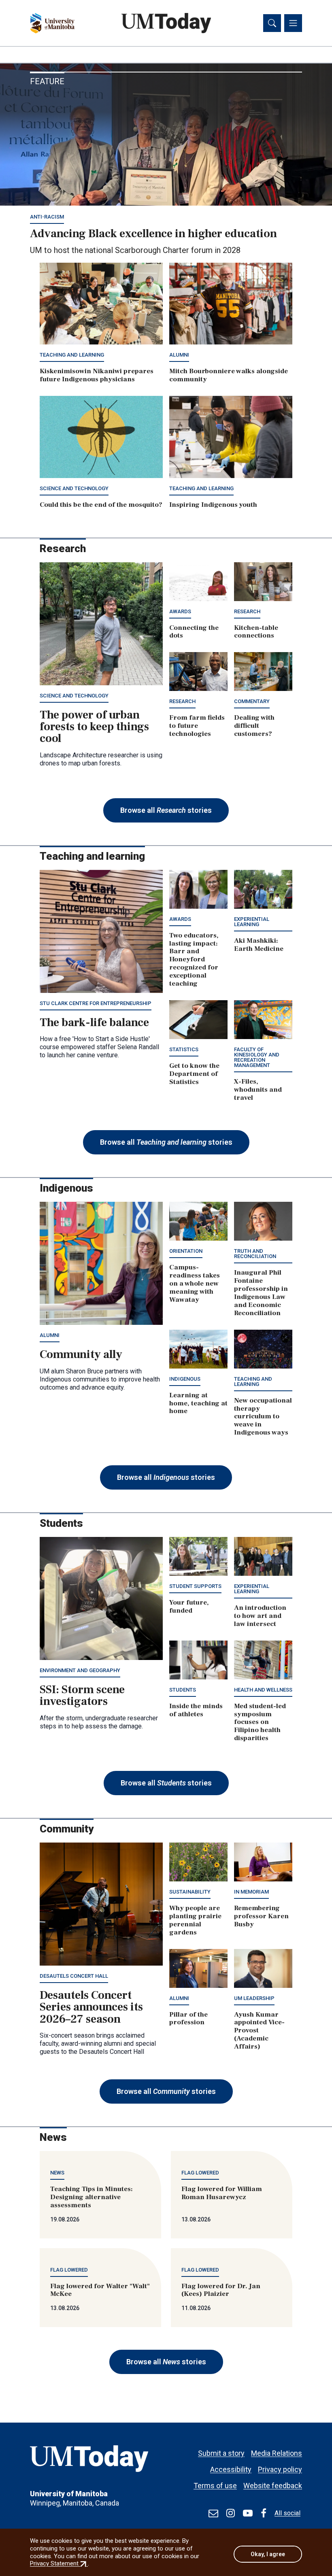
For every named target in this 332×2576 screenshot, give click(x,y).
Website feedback (273, 2486)
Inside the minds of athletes (196, 1710)
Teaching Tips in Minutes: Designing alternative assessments (92, 2197)
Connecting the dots (194, 632)
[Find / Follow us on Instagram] (231, 2513)
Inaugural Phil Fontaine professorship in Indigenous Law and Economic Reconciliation (261, 1293)
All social (287, 2513)
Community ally (81, 1354)
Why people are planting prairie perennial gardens (195, 1920)
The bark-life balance (94, 1022)
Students (183, 1690)
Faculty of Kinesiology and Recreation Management (257, 1057)
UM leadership (254, 1998)
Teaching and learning (72, 355)
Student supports (195, 1586)
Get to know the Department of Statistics (194, 1074)
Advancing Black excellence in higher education (153, 234)
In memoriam (251, 1892)
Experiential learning (252, 922)
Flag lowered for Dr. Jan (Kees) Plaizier (221, 2290)
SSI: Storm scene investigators (82, 1695)
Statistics (184, 1049)
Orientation (186, 1251)
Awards (180, 611)
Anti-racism (47, 217)
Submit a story (221, 2453)
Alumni (179, 355)
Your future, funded (189, 1607)
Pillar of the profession (188, 2019)
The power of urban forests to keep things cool (94, 727)
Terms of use (215, 2486)
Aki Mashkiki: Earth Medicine (259, 945)
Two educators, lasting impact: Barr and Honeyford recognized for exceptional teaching (194, 960)
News (57, 2173)
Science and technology (74, 488)
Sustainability (190, 1892)
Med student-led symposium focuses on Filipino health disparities (260, 1722)
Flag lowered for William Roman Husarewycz (222, 2193)
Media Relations (277, 2453)
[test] (213, 2513)
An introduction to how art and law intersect (260, 1616)
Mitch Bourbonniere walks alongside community (229, 375)
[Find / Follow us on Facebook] (264, 2513)
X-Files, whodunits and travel (258, 1090)
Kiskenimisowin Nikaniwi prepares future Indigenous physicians (97, 375)
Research (247, 611)
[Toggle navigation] (293, 23)
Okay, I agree (268, 2554)
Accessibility (231, 2469)
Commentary (252, 701)
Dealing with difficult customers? (254, 726)
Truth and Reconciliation (255, 1254)
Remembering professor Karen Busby (261, 1916)
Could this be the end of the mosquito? (101, 505)
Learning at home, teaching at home (198, 1403)
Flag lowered (200, 2173)
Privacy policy (280, 2469)
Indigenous (185, 1379)
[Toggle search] (272, 23)
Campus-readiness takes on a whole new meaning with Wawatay (195, 1284)
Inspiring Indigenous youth (213, 505)
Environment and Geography (80, 1670)
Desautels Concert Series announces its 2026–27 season (91, 2007)
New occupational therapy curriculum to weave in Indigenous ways (263, 1417)
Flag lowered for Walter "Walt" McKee (100, 2290)
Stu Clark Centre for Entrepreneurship (96, 1003)
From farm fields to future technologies (197, 726)
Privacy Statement (59, 2563)
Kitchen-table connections (256, 632)
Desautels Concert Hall (74, 1976)
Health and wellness (263, 1690)
